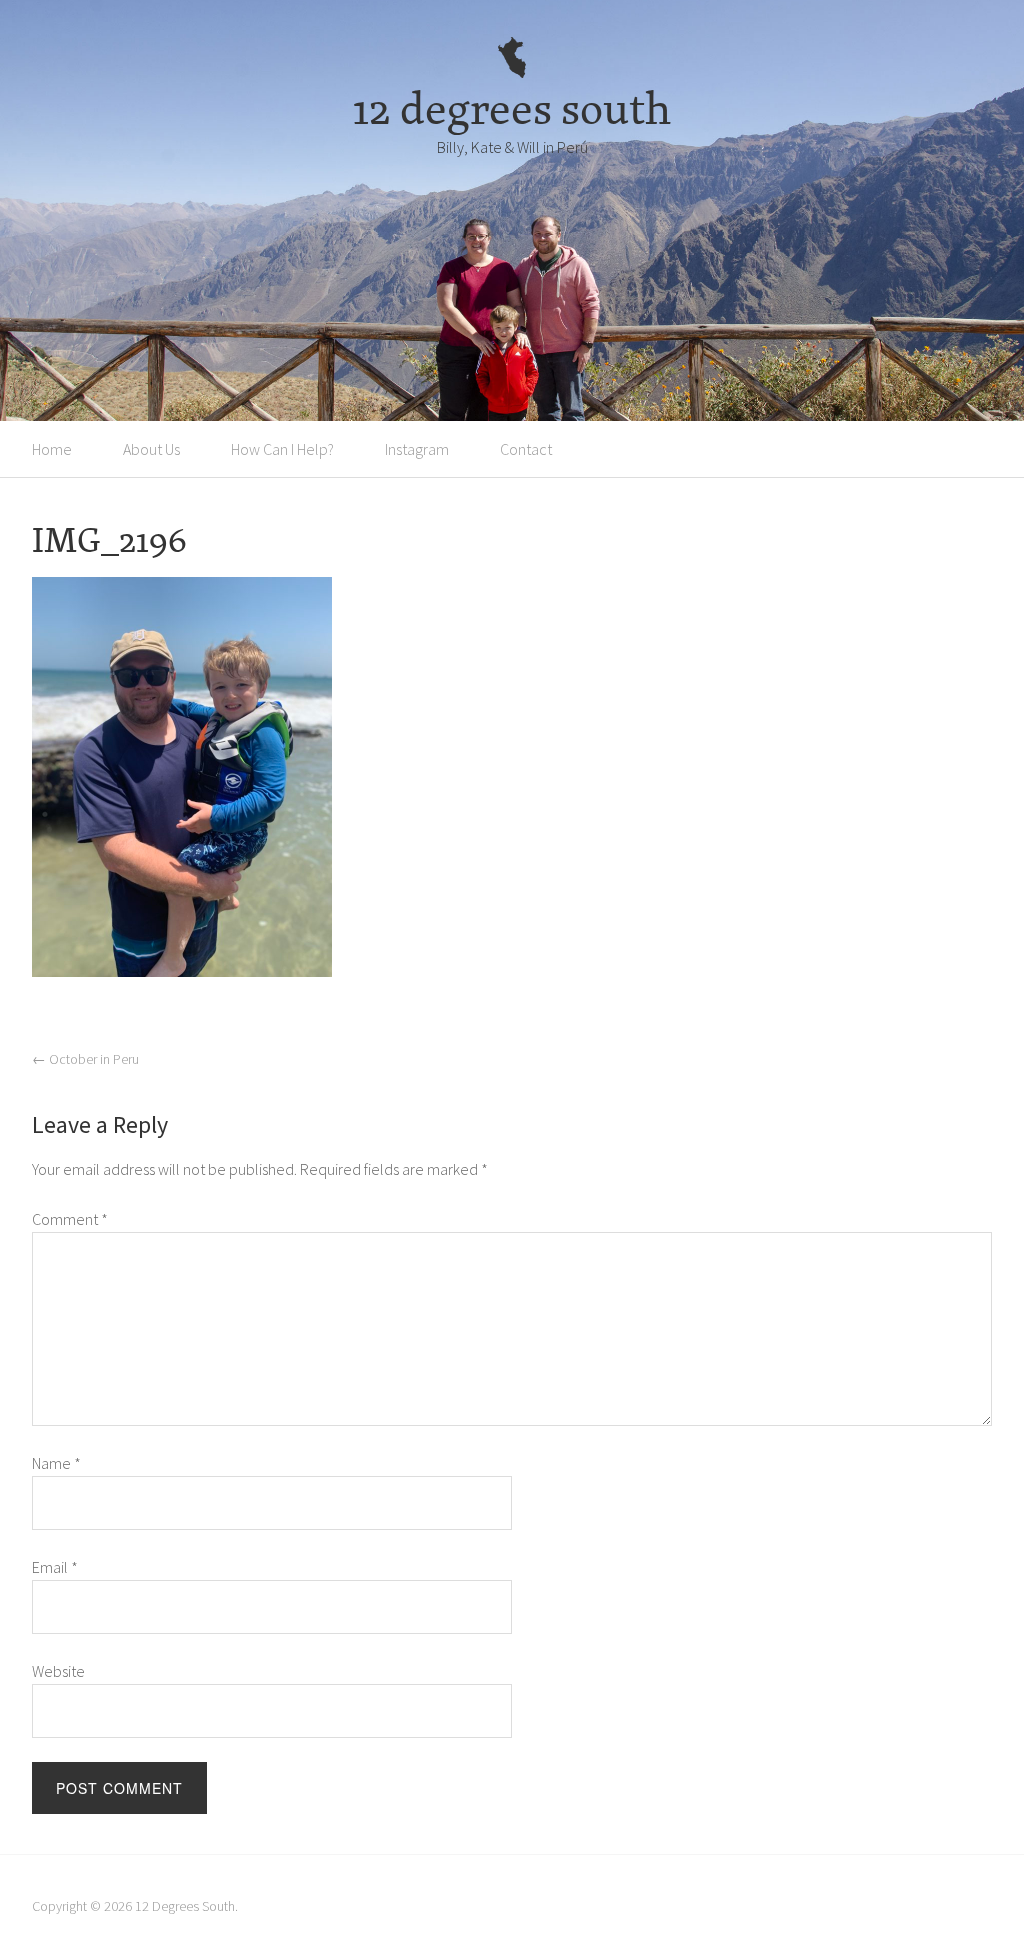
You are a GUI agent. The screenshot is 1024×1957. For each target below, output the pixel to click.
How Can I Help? (282, 449)
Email (55, 1567)
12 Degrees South (185, 1906)
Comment (70, 1219)
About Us (151, 449)
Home (52, 449)
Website (58, 1671)
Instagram (417, 449)
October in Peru (85, 1059)
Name (56, 1463)
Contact (526, 449)
